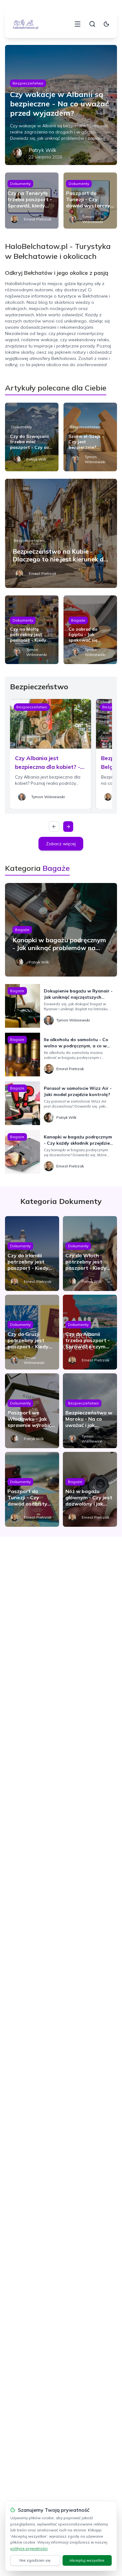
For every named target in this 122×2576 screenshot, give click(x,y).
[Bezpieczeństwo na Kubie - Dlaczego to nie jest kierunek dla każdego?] (61, 533)
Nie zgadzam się (35, 2560)
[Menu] (78, 24)
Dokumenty (20, 184)
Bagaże (78, 620)
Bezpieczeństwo (28, 83)
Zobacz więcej (61, 844)
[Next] (68, 827)
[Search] (92, 24)
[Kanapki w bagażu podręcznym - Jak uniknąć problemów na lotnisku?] (61, 930)
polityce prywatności (29, 2548)
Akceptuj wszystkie (87, 2560)
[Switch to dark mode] (106, 24)
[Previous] (54, 827)
